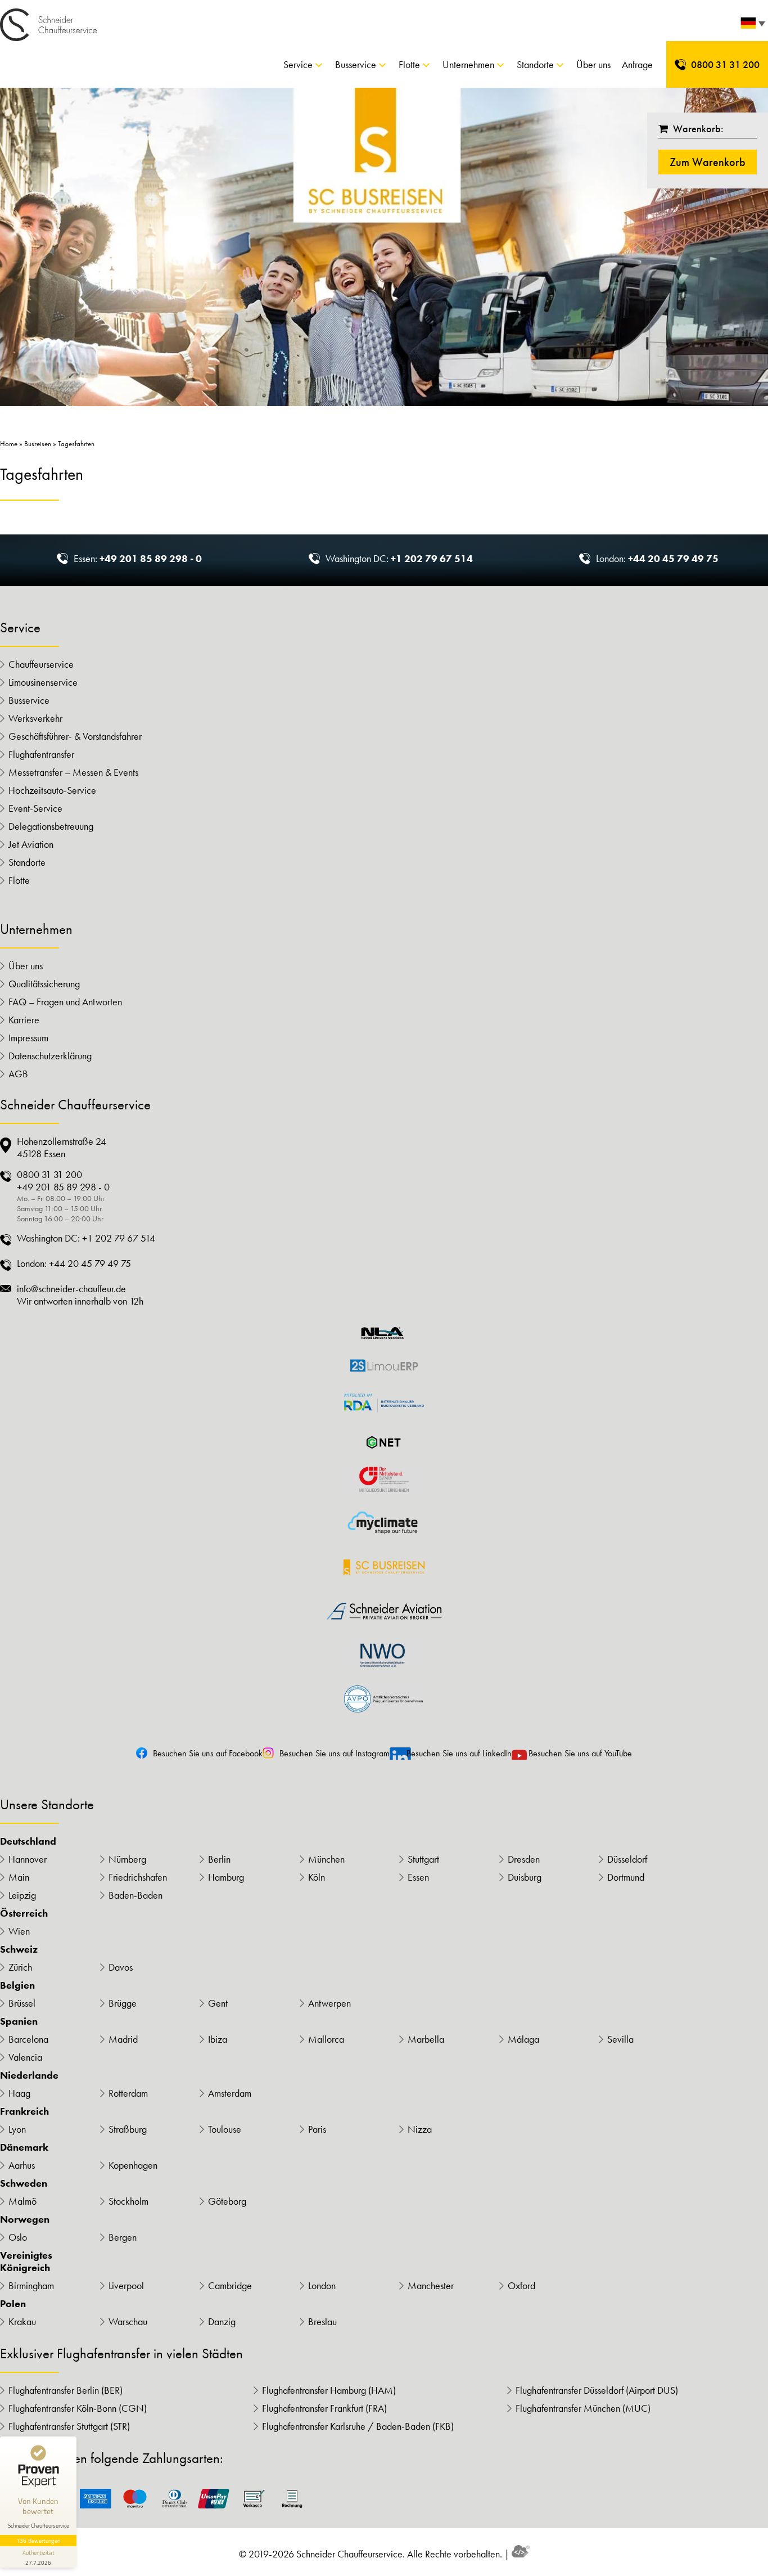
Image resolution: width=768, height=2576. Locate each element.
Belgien (17, 1985)
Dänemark (24, 2147)
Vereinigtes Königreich (26, 2262)
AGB (18, 1074)
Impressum (28, 1038)
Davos (121, 1967)
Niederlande (29, 2075)
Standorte (535, 64)
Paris (317, 2129)
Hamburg (226, 1877)
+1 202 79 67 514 (432, 558)
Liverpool (126, 2286)
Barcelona (28, 2039)
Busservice (356, 64)
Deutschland (28, 1841)
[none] (751, 26)
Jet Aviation (31, 844)
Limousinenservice (43, 682)
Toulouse (225, 2129)
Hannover (28, 1859)
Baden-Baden (135, 1895)
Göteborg (227, 2201)
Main (19, 1877)
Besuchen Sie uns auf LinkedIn (459, 1753)
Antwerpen (329, 2003)
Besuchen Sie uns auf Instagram (335, 1753)
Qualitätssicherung (44, 984)
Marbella (426, 2039)
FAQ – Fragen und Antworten (65, 1002)
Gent (218, 2003)
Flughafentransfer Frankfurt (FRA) (324, 2408)
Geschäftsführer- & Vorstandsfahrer (75, 736)
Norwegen (25, 2219)
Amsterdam (230, 2093)
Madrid (123, 2039)
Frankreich (24, 2111)
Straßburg (128, 2129)
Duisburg (525, 1877)
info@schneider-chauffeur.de (71, 1289)
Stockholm (128, 2201)
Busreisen (38, 444)
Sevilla (620, 2039)
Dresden (524, 1859)
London (322, 2286)
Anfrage (637, 64)
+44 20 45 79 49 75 (673, 558)
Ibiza (218, 2039)
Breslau (322, 2322)
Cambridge (230, 2286)
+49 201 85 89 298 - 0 (151, 558)
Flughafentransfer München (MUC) (583, 2408)
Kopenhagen (133, 2165)
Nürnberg (127, 1859)
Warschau (128, 2322)
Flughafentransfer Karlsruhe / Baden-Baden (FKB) (358, 2426)
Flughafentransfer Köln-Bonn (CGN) (78, 2408)
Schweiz (19, 1949)
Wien (19, 1931)
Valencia (25, 2057)
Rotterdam (128, 2093)
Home (9, 444)
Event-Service (35, 808)
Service (298, 64)
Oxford (521, 2286)
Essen (418, 1877)
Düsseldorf (627, 1859)
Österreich (24, 1913)
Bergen (123, 2237)
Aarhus (22, 2165)
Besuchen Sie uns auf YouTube (580, 1753)
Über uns (593, 64)
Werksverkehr (35, 718)
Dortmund (626, 1877)
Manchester (431, 2286)
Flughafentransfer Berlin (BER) (65, 2390)
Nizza (420, 2129)
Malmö (22, 2201)
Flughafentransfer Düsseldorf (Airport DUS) (597, 2390)
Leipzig (22, 1895)
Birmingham (31, 2286)
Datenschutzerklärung (50, 1056)
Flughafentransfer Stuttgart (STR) (69, 2426)
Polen (13, 2304)
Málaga (523, 2039)
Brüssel (22, 2003)
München (326, 1859)
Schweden (24, 2183)
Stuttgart (423, 1859)
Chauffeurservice (41, 664)
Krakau (22, 2322)
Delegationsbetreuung (51, 826)
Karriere (24, 1020)
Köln (317, 1877)
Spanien (19, 2021)
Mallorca (326, 2039)
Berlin (219, 1859)
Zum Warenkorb (708, 162)
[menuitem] (751, 26)
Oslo (18, 2237)
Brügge (123, 2003)
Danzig (222, 2322)
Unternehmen (468, 64)
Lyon (17, 2129)
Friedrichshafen (138, 1877)
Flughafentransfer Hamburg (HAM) (329, 2390)
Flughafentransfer (41, 754)
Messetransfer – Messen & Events (73, 772)
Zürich (20, 1967)
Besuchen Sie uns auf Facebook (208, 1753)
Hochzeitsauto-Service (52, 790)
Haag (19, 2093)
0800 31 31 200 (725, 64)
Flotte (409, 64)
